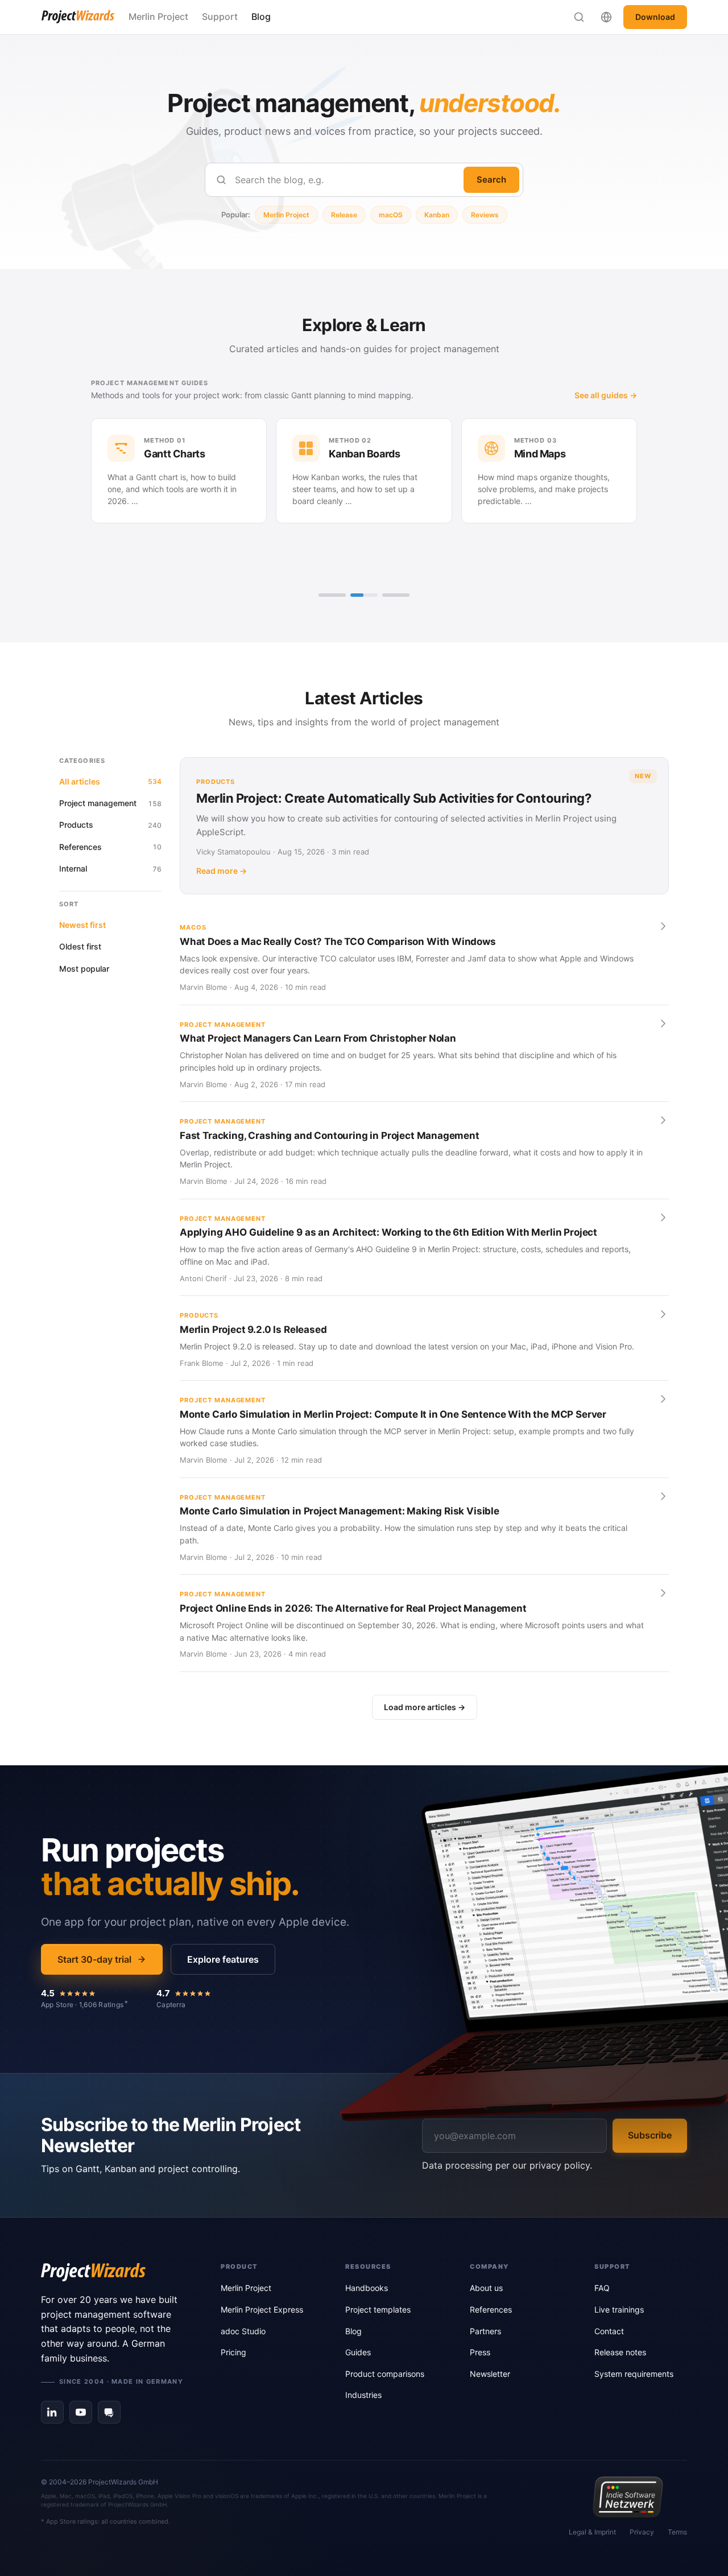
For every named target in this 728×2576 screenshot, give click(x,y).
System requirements (634, 2374)
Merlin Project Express (262, 2309)
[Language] (606, 17)
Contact (609, 2331)
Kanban (437, 215)
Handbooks (367, 2288)
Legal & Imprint (592, 2532)
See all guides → (606, 395)
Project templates (378, 2309)
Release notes (620, 2352)
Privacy (642, 2532)
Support (220, 16)
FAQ (602, 2288)
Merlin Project (158, 16)
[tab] (332, 595)
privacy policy (560, 2165)
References (491, 2309)
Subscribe (650, 2135)
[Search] (579, 17)
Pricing (233, 2352)
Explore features (223, 1959)
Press (480, 2352)
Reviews (485, 215)
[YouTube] (81, 2412)
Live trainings (619, 2309)
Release (344, 215)
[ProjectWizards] (115, 2272)
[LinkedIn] (52, 2412)
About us (486, 2288)
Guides (358, 2352)
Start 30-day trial (94, 1959)
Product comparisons (385, 2374)
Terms (677, 2532)
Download (655, 17)
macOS (391, 215)
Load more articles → (425, 1707)
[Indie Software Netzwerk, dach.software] (628, 2497)
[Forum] (109, 2412)
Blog (261, 16)
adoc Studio (243, 2331)
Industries (363, 2395)
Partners (485, 2331)
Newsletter (490, 2374)
